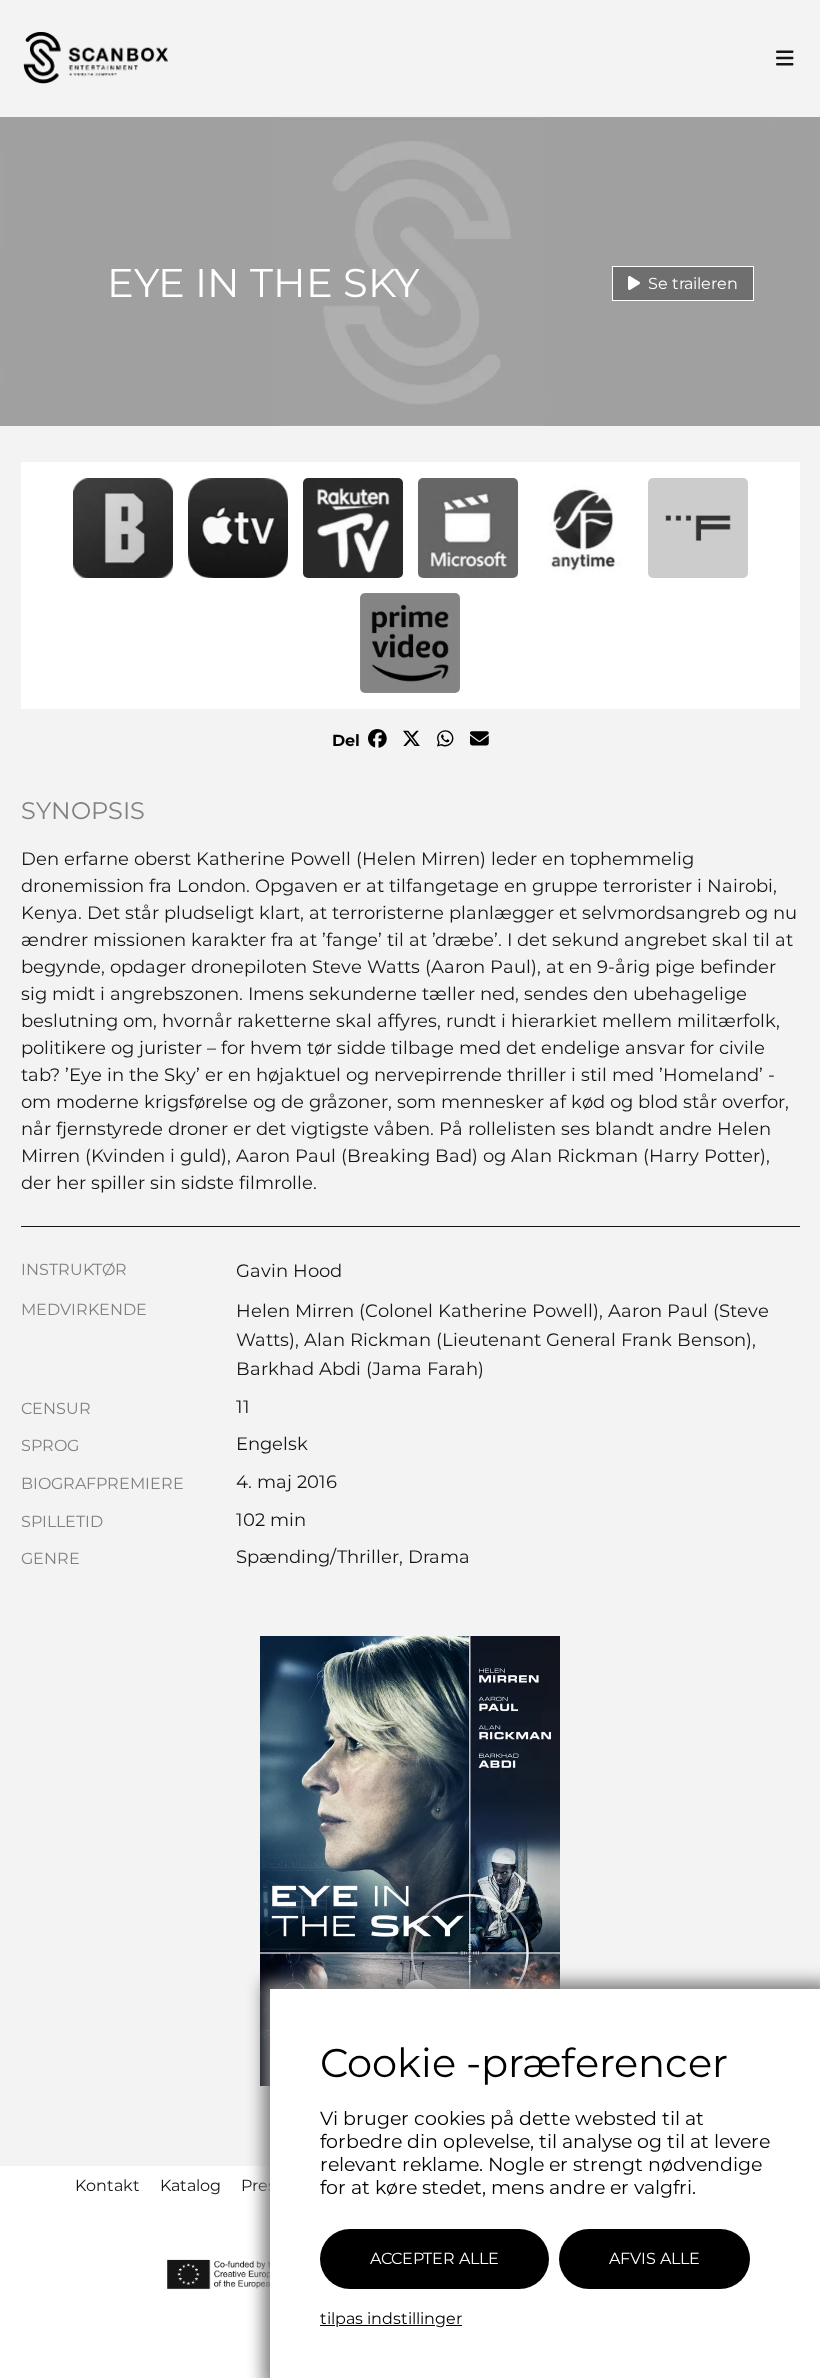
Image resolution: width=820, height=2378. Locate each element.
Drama (439, 1557)
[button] (123, 528)
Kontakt (107, 2185)
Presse (267, 2185)
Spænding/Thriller (317, 1557)
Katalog (190, 2185)
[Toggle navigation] (785, 59)
